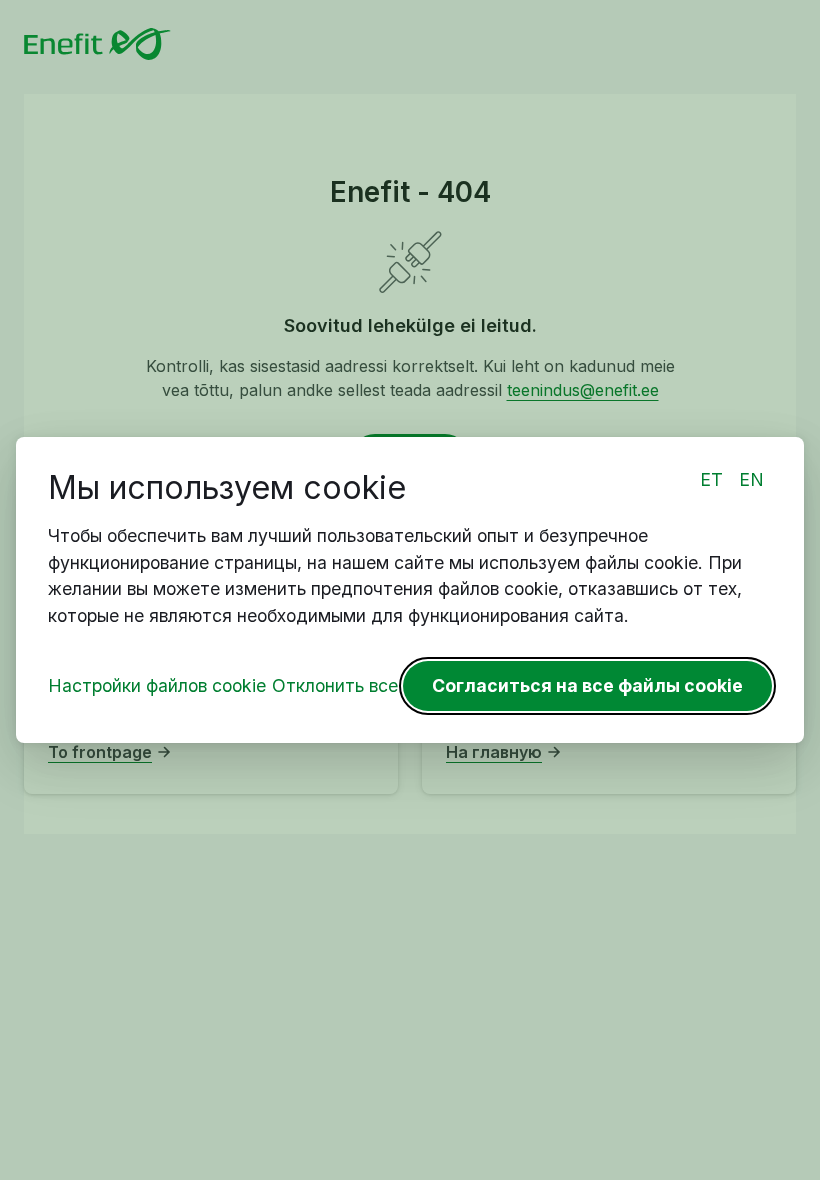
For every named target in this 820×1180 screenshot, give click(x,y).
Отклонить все (335, 685)
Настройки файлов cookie (157, 685)
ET (711, 479)
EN (751, 479)
